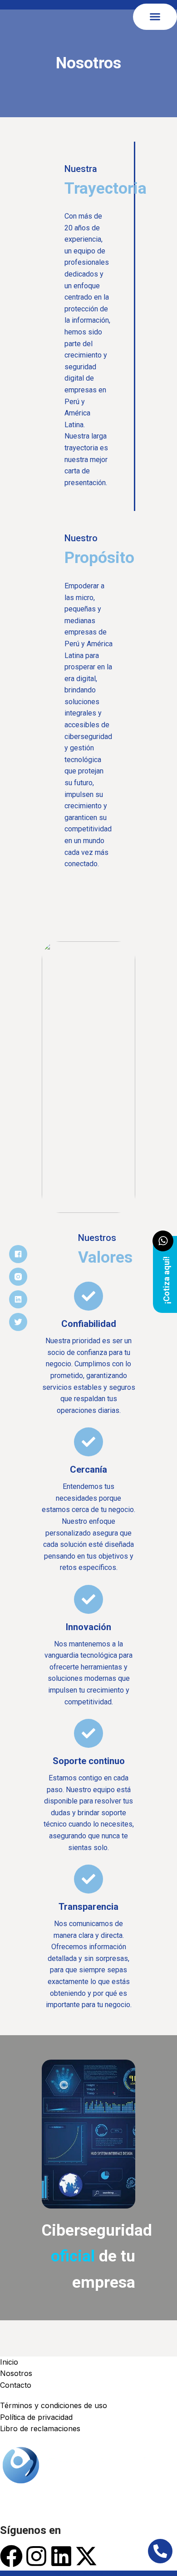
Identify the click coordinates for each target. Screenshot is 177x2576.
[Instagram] (36, 2556)
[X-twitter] (86, 2556)
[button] (155, 17)
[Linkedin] (61, 2556)
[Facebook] (11, 2556)
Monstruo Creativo (107, 2573)
